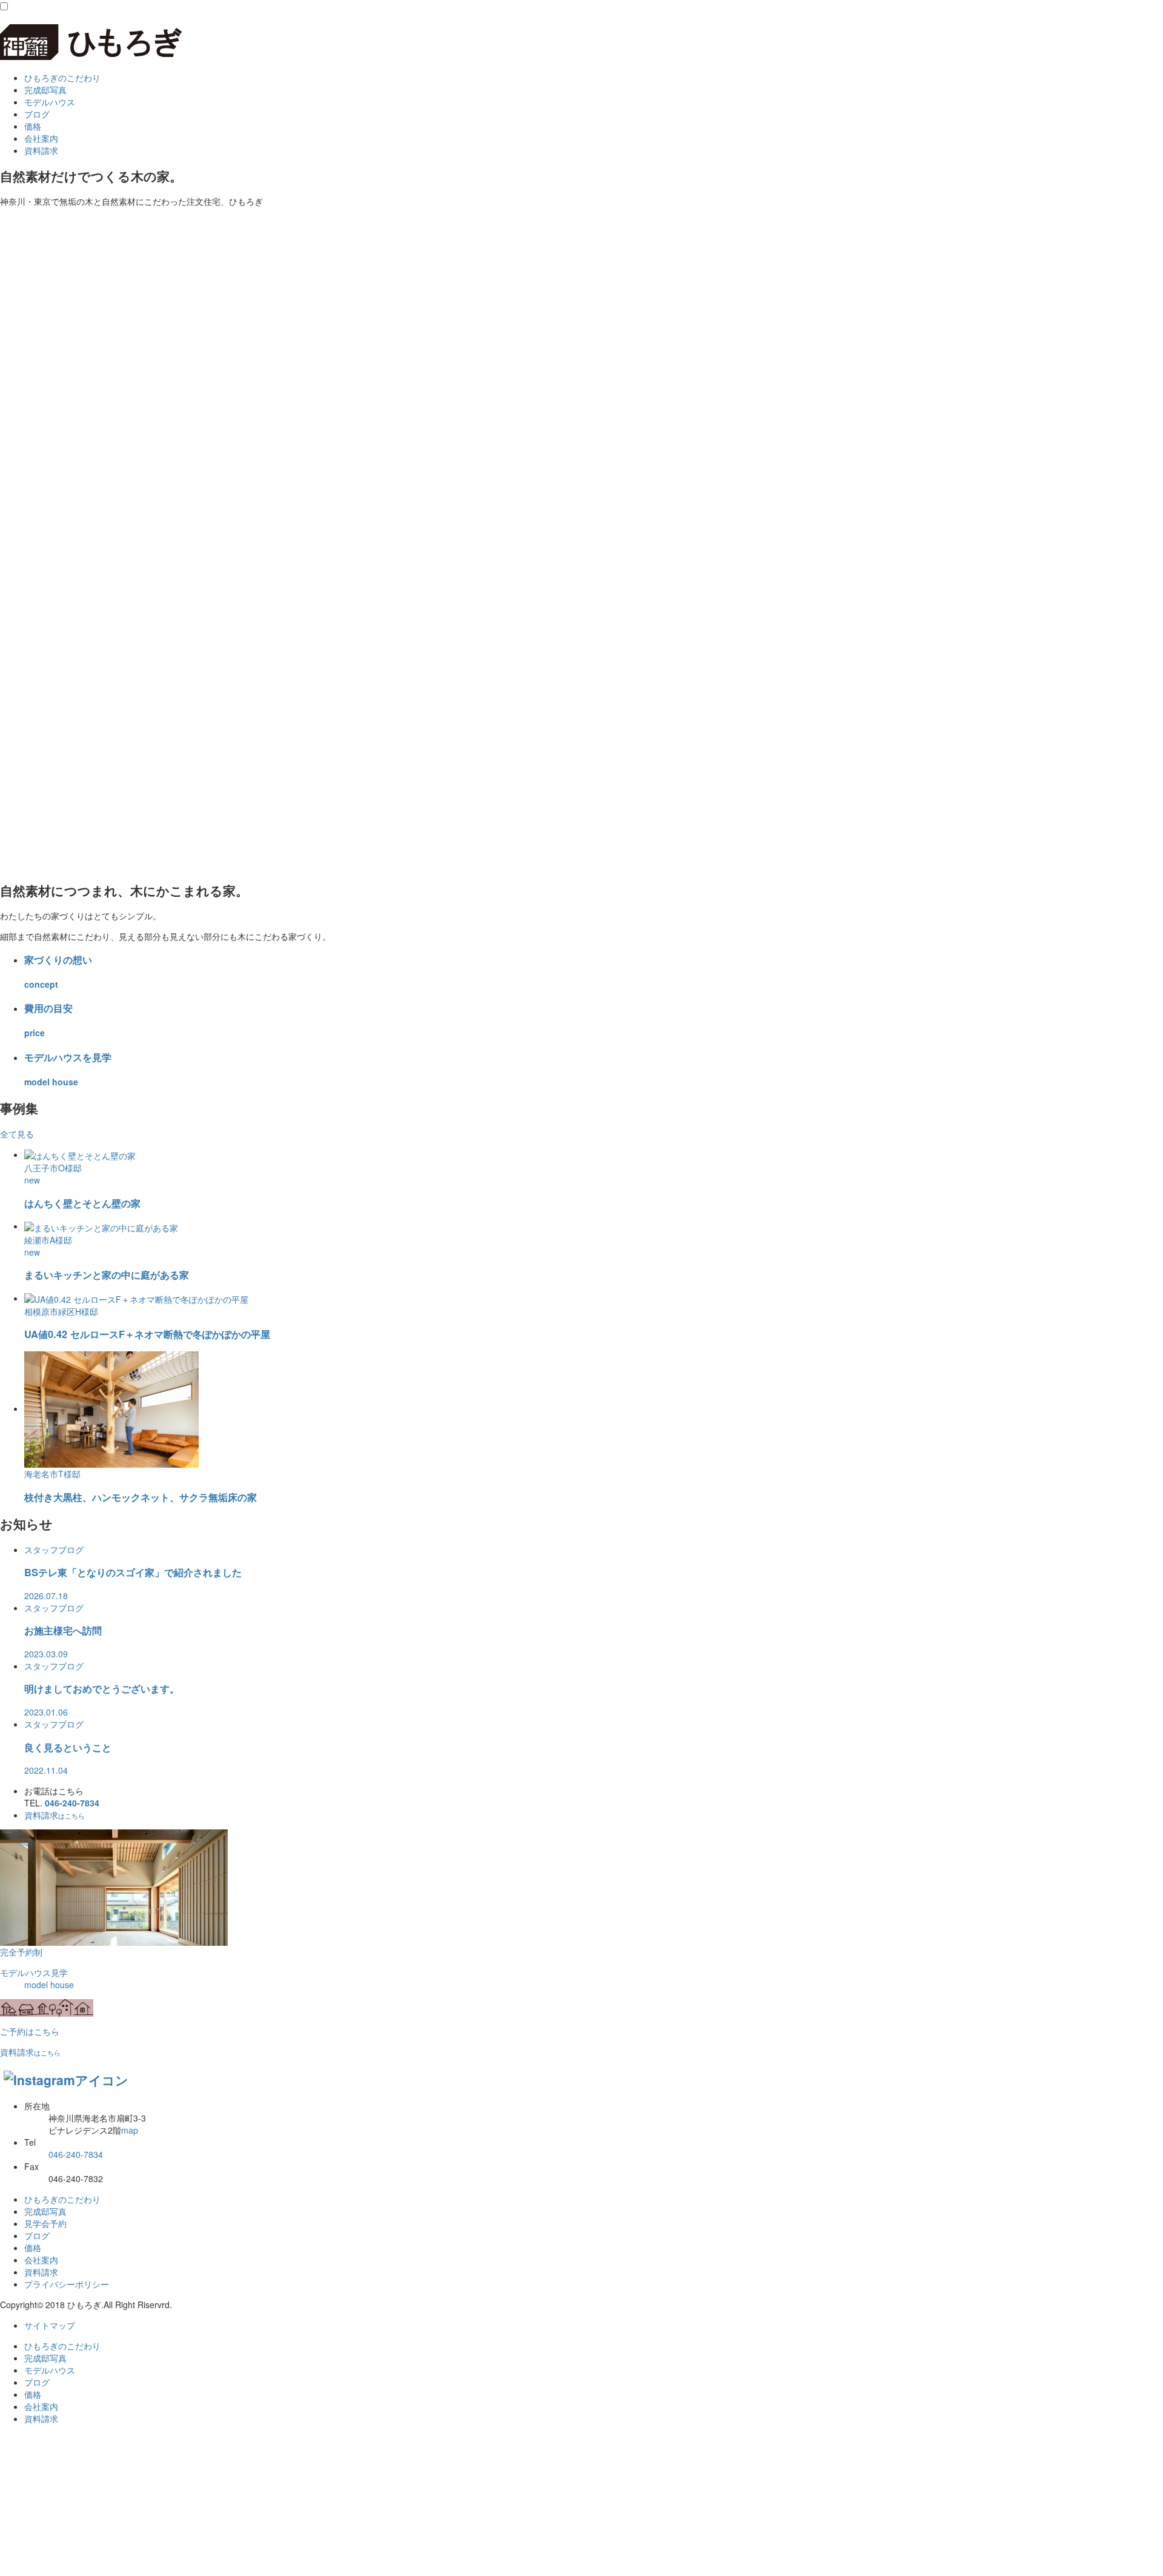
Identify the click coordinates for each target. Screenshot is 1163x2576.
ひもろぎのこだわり (62, 78)
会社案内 (41, 138)
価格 (33, 126)
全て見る (17, 1134)
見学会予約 (45, 2223)
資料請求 (55, 1815)
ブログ (37, 114)
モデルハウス (50, 102)
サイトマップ (50, 2325)
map (130, 2130)
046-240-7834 (72, 1803)
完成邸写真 (45, 90)
